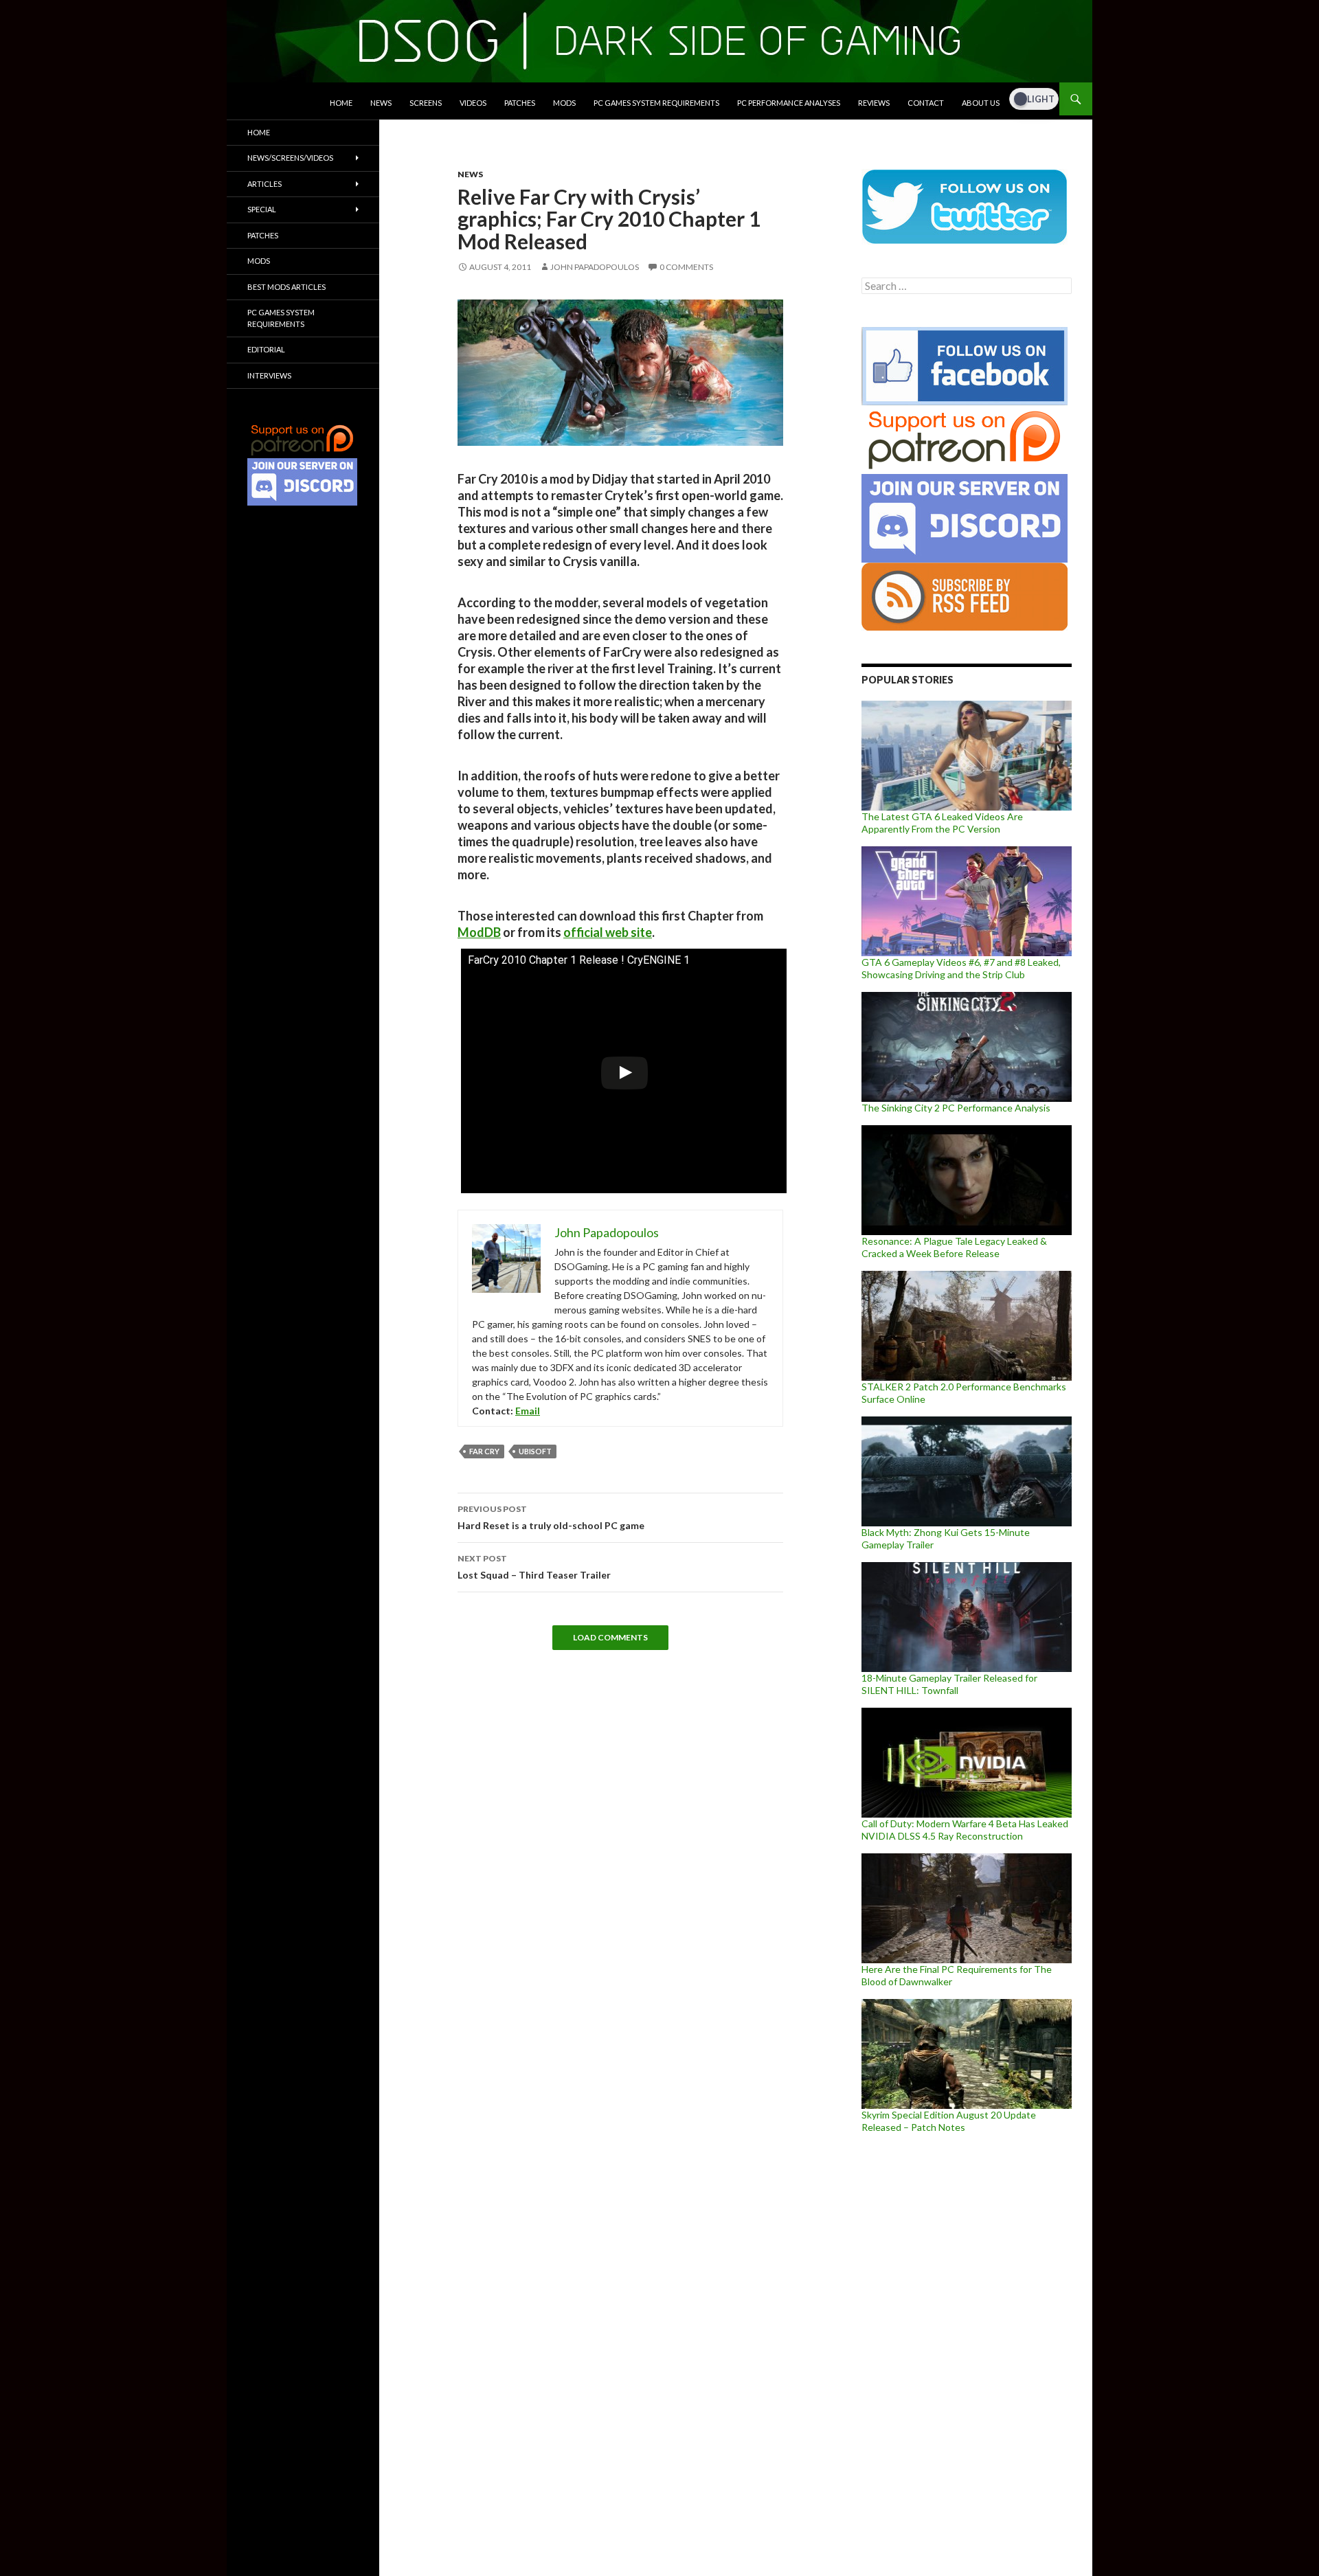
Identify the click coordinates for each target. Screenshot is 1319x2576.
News (381, 103)
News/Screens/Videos (290, 158)
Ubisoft (535, 1451)
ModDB (479, 932)
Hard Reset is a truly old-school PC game (551, 1517)
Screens (426, 103)
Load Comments (610, 1637)
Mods (564, 103)
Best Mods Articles (286, 287)
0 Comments (686, 267)
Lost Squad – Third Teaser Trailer (534, 1567)
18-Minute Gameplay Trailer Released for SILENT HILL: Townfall (949, 1684)
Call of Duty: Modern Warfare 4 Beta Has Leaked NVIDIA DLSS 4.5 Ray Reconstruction (965, 1830)
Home (341, 103)
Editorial (266, 349)
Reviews (874, 103)
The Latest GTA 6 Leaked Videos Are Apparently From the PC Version (942, 823)
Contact (926, 103)
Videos (473, 103)
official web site (608, 932)
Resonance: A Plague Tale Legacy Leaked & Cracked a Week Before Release (954, 1247)
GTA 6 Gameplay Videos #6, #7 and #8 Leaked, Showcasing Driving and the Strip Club (961, 968)
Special (262, 209)
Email (528, 1411)
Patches (520, 103)
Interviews (269, 375)
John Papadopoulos (595, 267)
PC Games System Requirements (656, 103)
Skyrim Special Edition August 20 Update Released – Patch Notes (949, 2121)
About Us (981, 103)
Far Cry (484, 1451)
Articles (264, 184)
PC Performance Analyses (789, 103)
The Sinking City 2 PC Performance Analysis (956, 1108)
